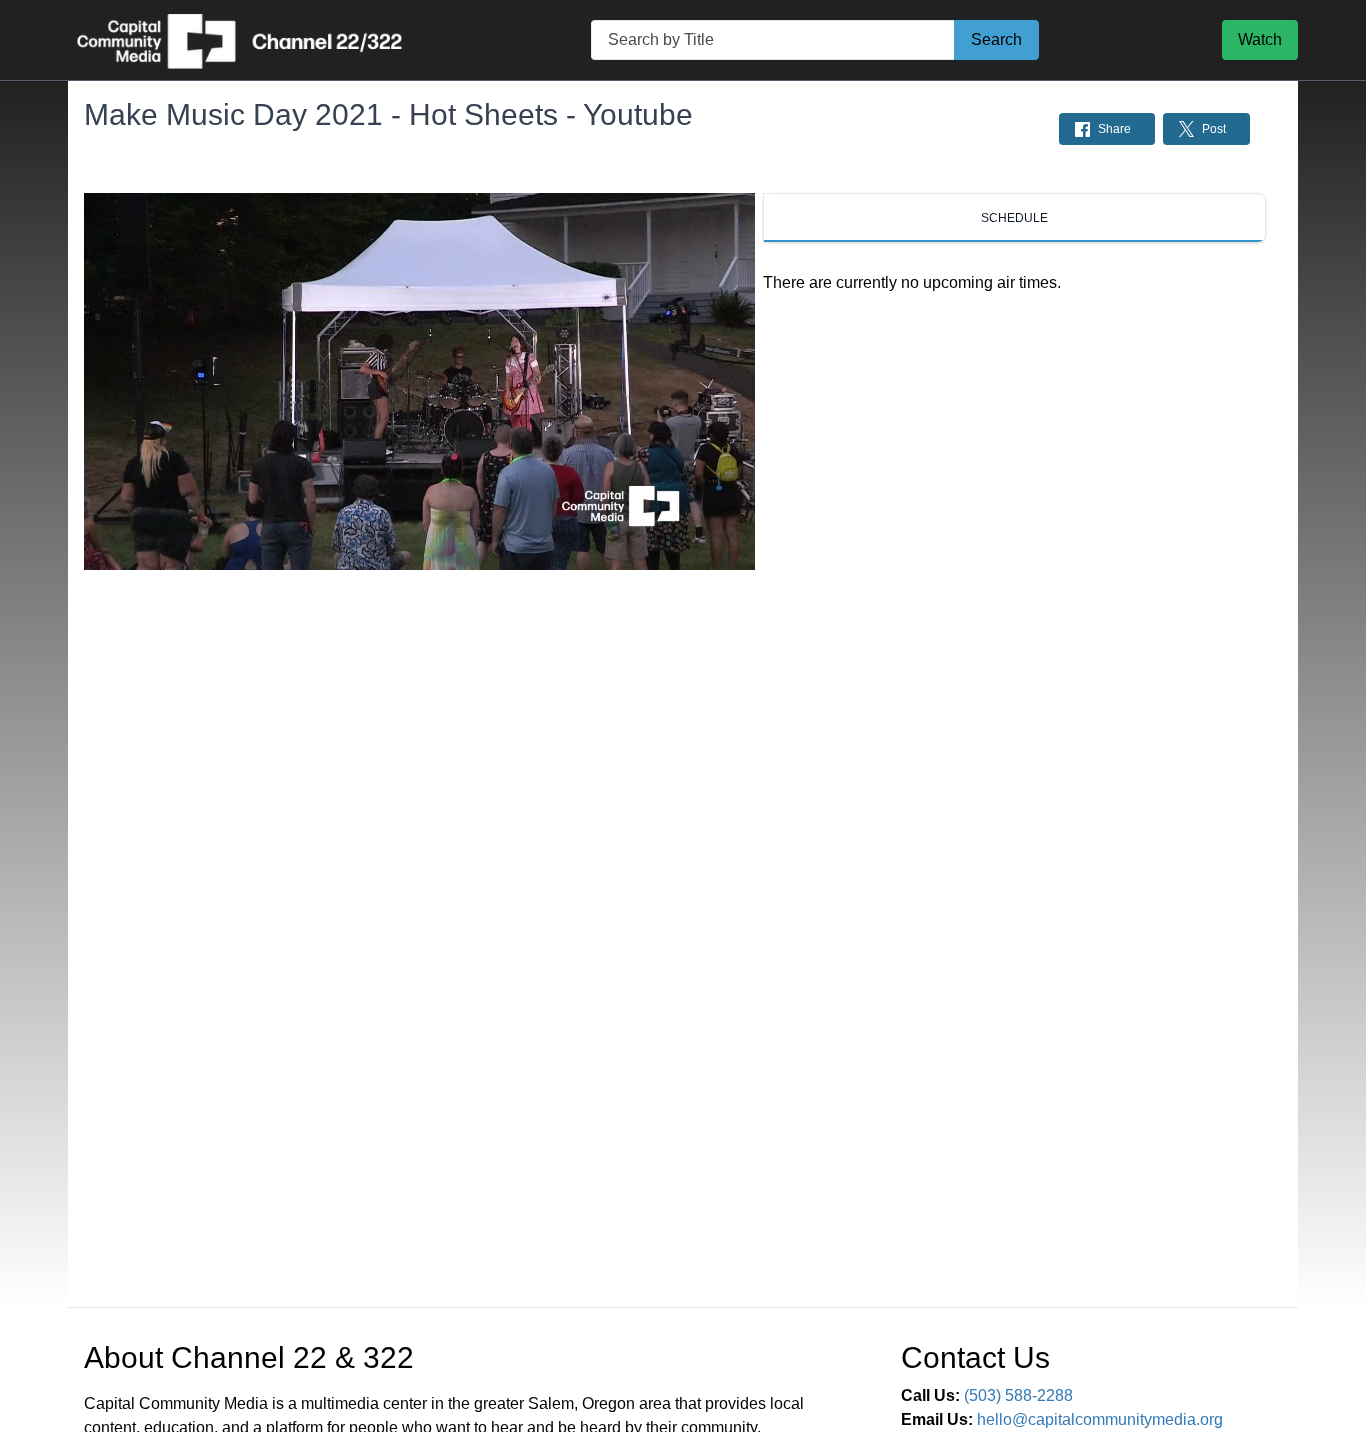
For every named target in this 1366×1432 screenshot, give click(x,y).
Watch (1260, 39)
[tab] (1014, 218)
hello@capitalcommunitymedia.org (1100, 1419)
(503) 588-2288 (1018, 1395)
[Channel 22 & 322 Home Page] (238, 40)
